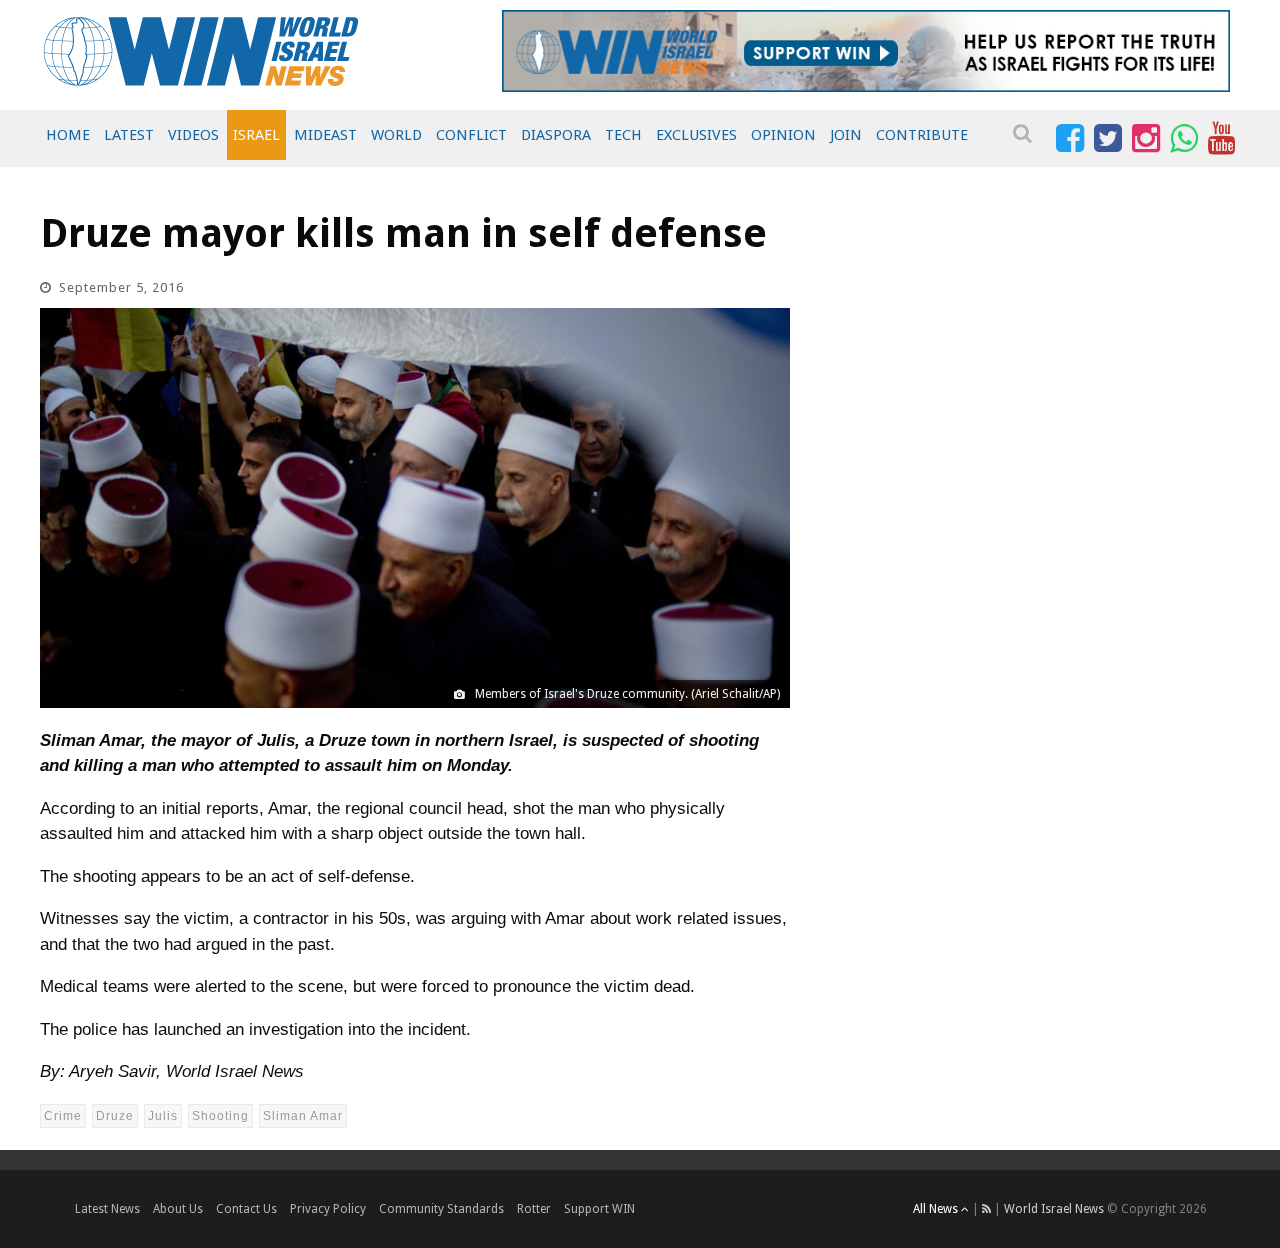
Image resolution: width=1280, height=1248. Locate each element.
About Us (178, 1209)
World (396, 135)
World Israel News (1054, 1209)
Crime (63, 1116)
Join (846, 135)
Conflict (471, 135)
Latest (129, 135)
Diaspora (556, 135)
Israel (256, 135)
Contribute (922, 135)
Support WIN (599, 1209)
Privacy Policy (328, 1209)
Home (68, 135)
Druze (115, 1116)
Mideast (325, 135)
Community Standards (441, 1209)
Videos (193, 135)
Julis (163, 1116)
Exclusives (696, 135)
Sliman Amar (303, 1116)
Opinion (783, 135)
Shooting (220, 1116)
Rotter (534, 1209)
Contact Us (246, 1209)
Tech (623, 135)
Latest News (107, 1209)
